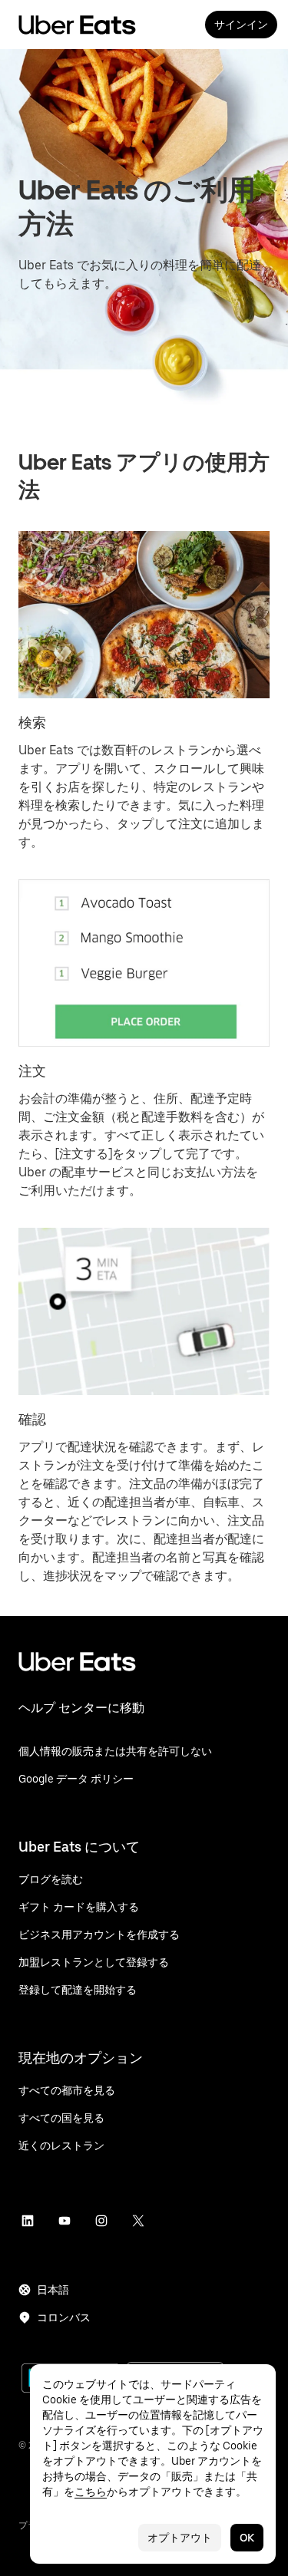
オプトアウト (180, 2538)
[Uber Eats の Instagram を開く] (101, 2221)
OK (247, 2538)
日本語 (53, 2290)
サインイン (241, 25)
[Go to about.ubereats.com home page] (77, 25)
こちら (91, 2492)
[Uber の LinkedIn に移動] (28, 2221)
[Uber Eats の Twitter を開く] (138, 2221)
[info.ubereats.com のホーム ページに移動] (144, 1674)
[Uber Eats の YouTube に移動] (65, 2221)
